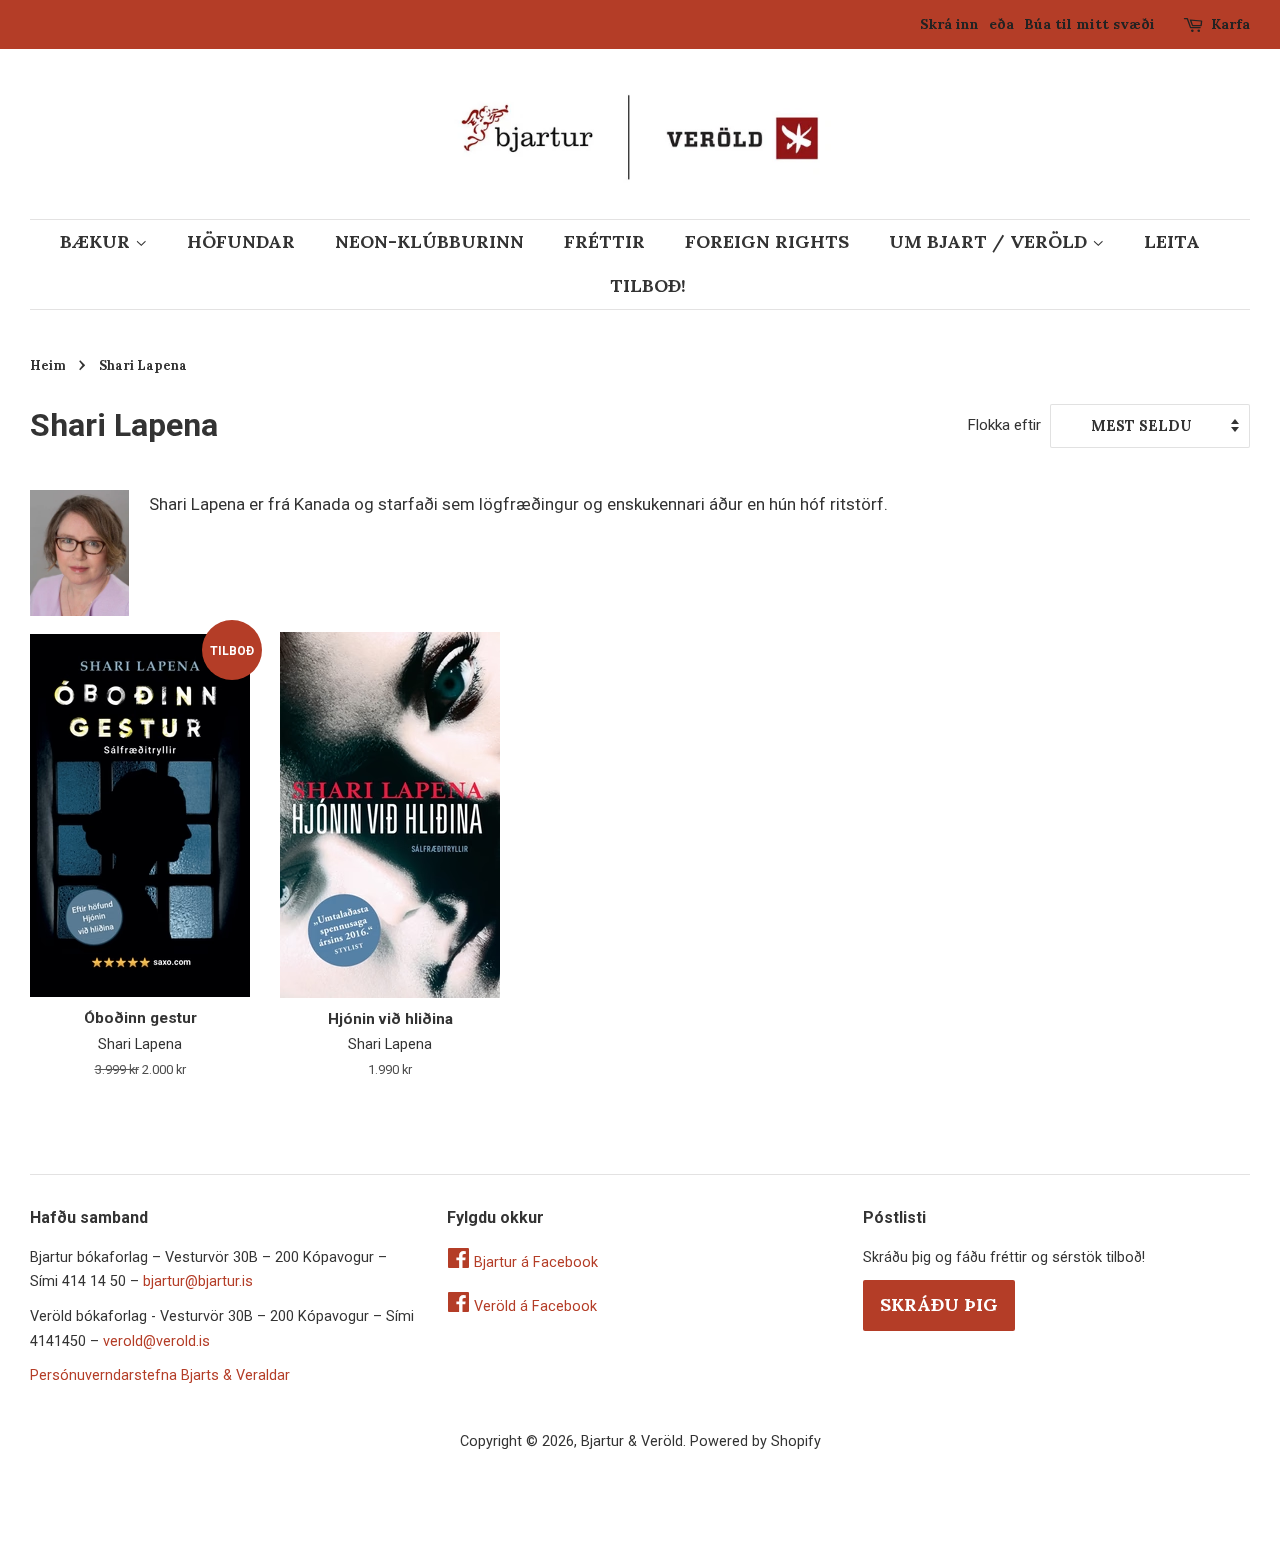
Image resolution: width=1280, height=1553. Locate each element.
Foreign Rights (767, 241)
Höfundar (241, 241)
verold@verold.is (156, 1341)
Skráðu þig (939, 1304)
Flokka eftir (1004, 425)
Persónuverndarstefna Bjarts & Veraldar (160, 1375)
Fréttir (604, 241)
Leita (1172, 241)
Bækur (97, 241)
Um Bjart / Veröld (990, 241)
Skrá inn (949, 24)
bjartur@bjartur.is (198, 1281)
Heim (48, 365)
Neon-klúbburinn (429, 241)
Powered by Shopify (755, 1441)
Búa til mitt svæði (1089, 24)
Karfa (1230, 24)
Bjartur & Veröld (632, 1441)
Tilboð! (648, 285)
